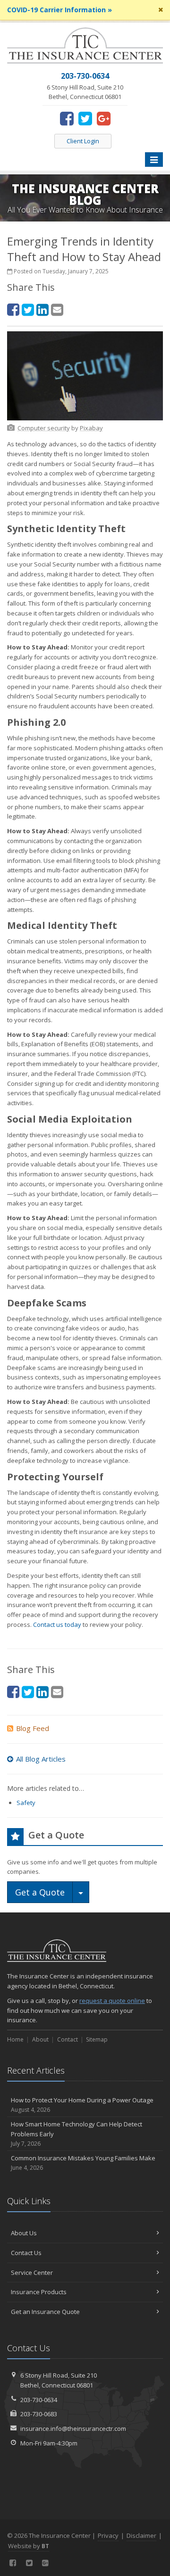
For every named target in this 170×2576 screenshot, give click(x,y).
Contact (68, 2039)
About (40, 2039)
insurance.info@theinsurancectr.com (73, 2428)
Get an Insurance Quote (45, 2312)
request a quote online (112, 2001)
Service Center (32, 2272)
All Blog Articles (41, 1759)
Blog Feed (33, 1728)
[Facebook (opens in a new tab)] (67, 118)
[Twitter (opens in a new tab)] (85, 118)
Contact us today (57, 1624)
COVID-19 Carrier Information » (59, 10)
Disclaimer (141, 2535)
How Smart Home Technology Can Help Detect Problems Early (76, 2134)
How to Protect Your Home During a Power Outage (82, 2105)
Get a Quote (40, 1892)
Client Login (83, 141)
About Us (24, 2233)
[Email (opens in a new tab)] (57, 309)
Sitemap (97, 2039)
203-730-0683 (39, 2414)
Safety (26, 1803)
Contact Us (26, 2253)
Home (15, 2039)
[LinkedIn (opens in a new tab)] (42, 309)
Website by (29, 2546)
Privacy (108, 2535)
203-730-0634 (39, 2400)
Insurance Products (39, 2292)
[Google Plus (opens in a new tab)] (104, 118)
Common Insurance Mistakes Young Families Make (83, 2163)
